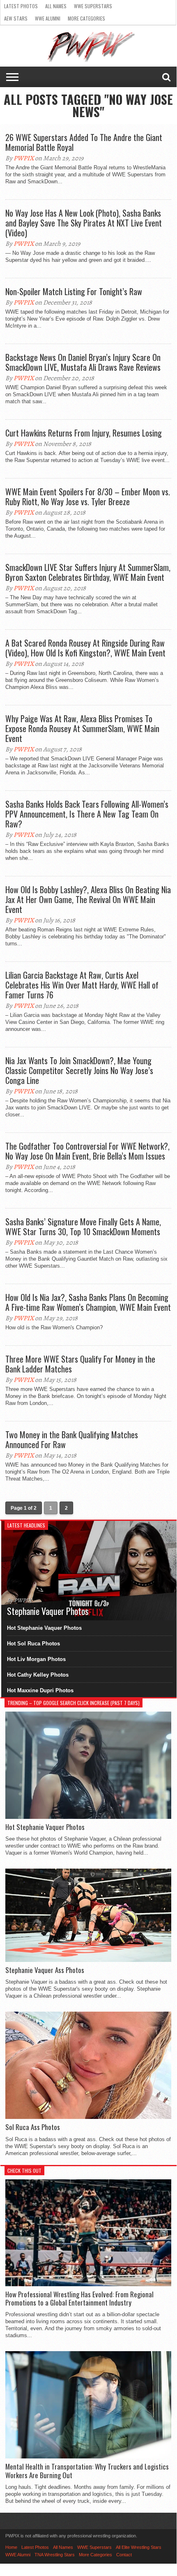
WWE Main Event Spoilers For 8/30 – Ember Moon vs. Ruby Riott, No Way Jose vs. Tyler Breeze (88, 497)
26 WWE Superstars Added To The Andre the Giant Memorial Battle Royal (84, 142)
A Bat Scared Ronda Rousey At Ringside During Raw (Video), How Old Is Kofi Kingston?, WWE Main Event (85, 648)
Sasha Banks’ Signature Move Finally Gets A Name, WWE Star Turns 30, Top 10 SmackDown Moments (83, 1227)
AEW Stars (16, 18)
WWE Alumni (48, 18)
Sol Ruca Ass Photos (33, 2127)
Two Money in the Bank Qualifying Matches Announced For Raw (72, 1439)
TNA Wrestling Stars (55, 2555)
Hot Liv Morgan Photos (36, 1659)
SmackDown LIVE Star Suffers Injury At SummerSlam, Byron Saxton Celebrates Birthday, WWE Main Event (88, 572)
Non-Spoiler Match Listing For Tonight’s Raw (74, 291)
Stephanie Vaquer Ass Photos (45, 1970)
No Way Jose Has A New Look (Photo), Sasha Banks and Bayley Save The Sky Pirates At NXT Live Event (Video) (84, 223)
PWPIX (24, 158)
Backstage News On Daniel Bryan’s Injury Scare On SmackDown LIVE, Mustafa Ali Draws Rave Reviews (83, 362)
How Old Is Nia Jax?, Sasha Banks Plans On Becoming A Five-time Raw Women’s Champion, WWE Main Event (88, 1302)
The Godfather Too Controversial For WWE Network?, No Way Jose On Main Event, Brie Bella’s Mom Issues (87, 1151)
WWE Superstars (93, 6)
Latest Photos (21, 6)
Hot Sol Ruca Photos (33, 1644)
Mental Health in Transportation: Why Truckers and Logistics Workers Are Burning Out (87, 2471)
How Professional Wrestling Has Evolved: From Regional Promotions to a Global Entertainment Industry (79, 2299)
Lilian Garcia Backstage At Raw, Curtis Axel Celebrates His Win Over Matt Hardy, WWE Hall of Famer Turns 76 (82, 985)
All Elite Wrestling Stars (139, 2547)
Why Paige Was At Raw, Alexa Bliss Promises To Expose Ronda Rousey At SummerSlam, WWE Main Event (82, 728)
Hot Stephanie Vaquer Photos (44, 1628)
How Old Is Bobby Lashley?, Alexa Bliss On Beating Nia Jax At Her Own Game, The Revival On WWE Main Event (88, 899)
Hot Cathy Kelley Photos (38, 1675)
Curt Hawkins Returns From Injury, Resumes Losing (84, 433)
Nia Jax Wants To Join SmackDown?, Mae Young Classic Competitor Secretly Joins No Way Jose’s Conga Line (79, 1070)
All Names (56, 6)
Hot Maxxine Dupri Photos (40, 1690)
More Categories (86, 18)
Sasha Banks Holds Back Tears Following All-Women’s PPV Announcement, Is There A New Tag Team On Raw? (87, 814)
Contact (124, 2555)
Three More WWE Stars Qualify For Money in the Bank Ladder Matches (80, 1364)
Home (11, 2547)
